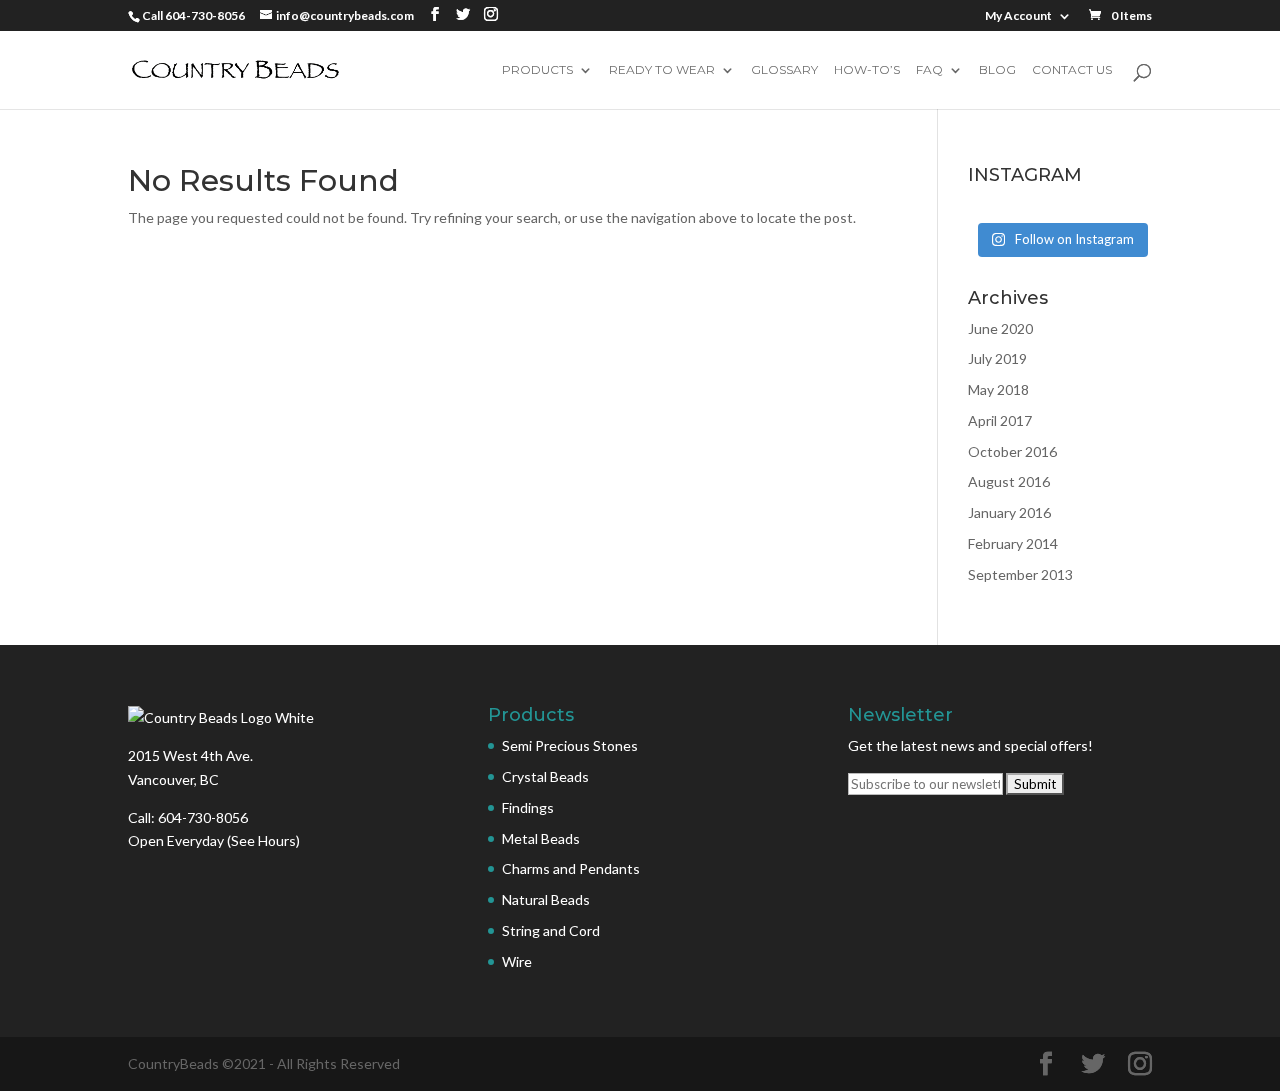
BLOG (997, 70)
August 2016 (1009, 481)
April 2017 (1000, 420)
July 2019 (997, 358)
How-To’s (867, 70)
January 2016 (1009, 512)
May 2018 (998, 389)
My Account (1018, 16)
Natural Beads (546, 899)
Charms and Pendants (571, 868)
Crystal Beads (545, 776)
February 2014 (1013, 543)
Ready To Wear (662, 70)
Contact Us (1072, 70)
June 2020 (1000, 328)
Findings (528, 807)
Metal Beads (541, 838)
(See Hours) (263, 840)
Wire (517, 961)
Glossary (784, 70)
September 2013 (1020, 574)
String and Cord (551, 930)
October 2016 (1012, 451)
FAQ (929, 70)
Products (537, 70)
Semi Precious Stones (570, 745)
